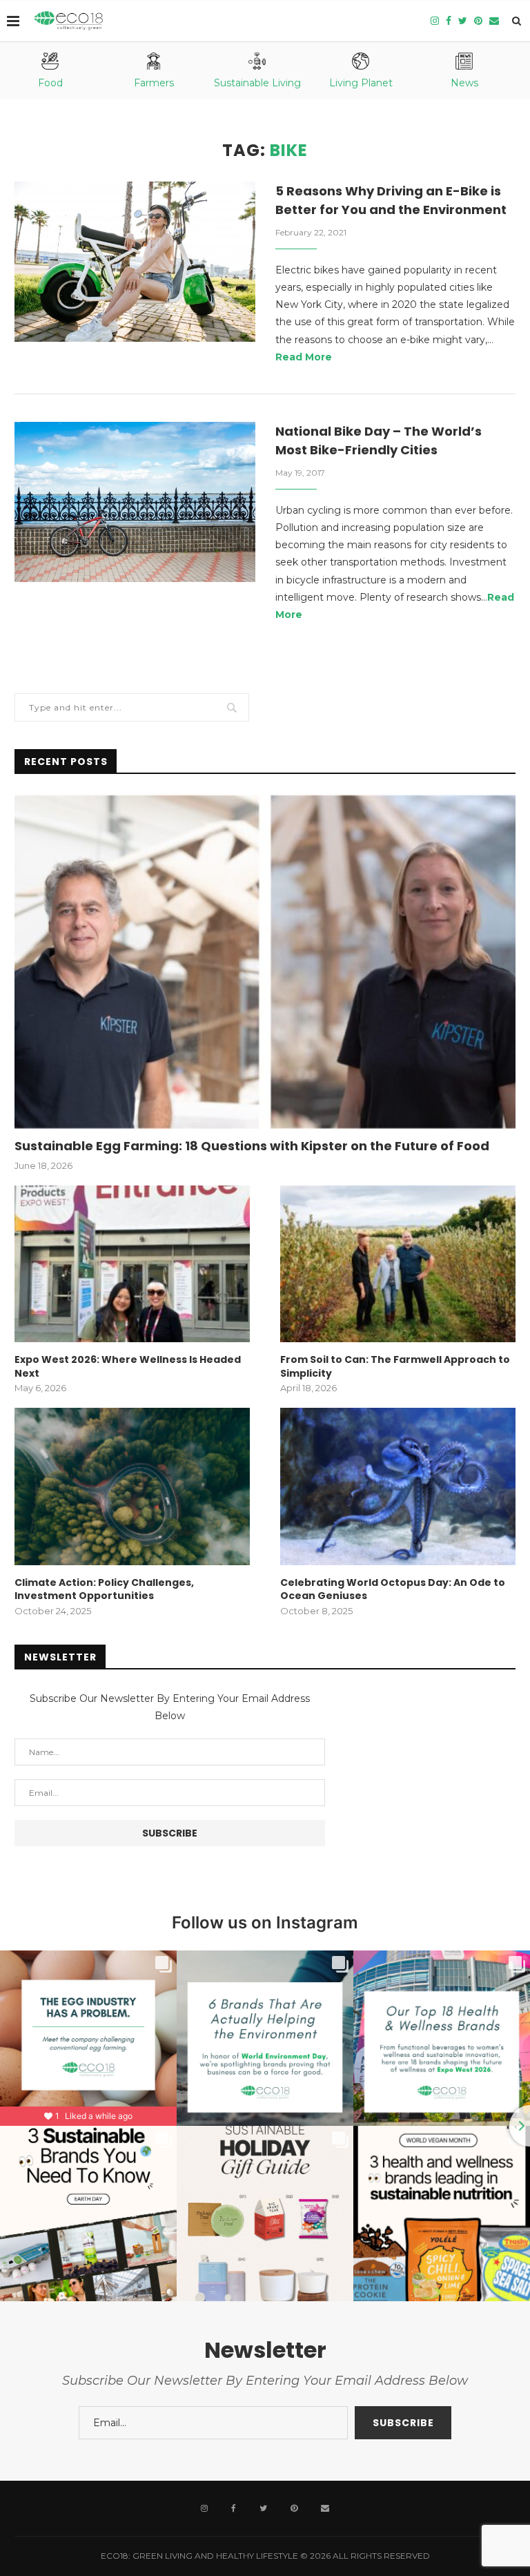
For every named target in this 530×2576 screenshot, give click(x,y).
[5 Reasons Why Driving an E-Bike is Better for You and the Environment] (135, 262)
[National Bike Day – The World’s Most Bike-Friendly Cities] (135, 502)
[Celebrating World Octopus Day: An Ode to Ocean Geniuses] (398, 1486)
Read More (304, 357)
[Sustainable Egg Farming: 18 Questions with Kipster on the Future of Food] (265, 962)
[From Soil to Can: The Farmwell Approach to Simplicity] (398, 1264)
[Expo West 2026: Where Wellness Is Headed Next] (132, 1264)
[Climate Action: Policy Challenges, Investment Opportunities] (132, 1486)
